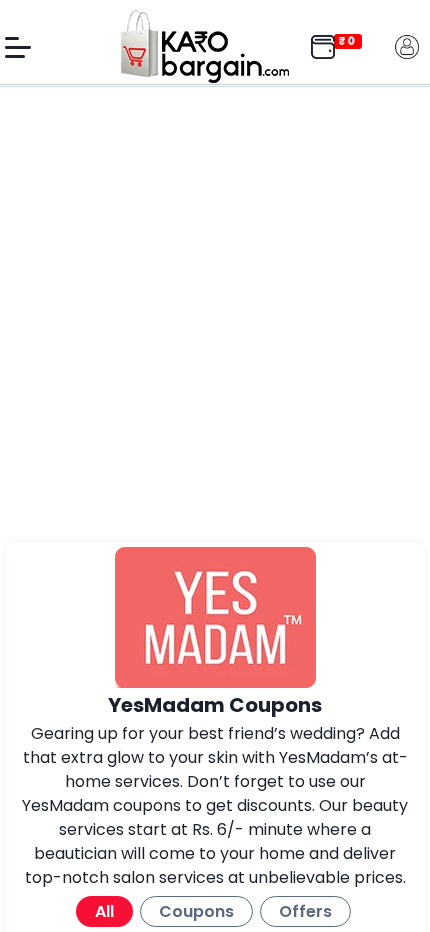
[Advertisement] (215, 317)
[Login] (407, 45)
